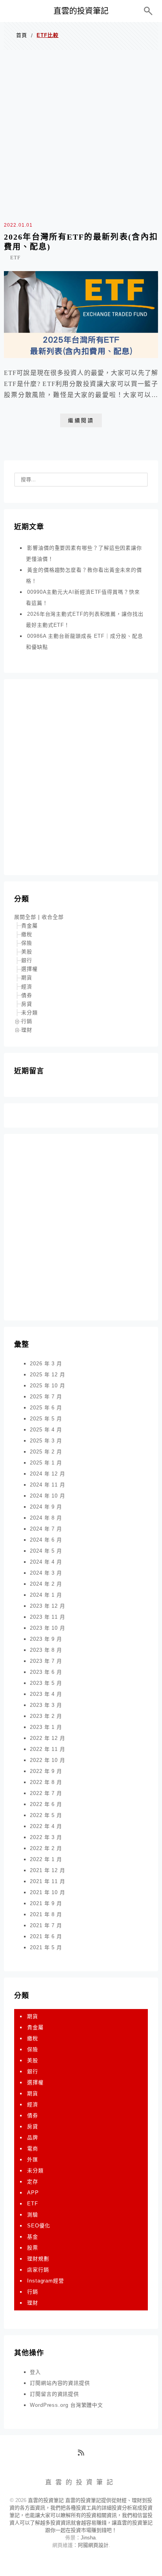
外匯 (33, 2160)
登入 (35, 2372)
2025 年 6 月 (46, 1408)
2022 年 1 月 (46, 1859)
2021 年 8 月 (46, 1914)
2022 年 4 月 (46, 1826)
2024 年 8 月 (46, 1518)
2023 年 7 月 (46, 1661)
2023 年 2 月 (46, 1716)
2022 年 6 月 (46, 1804)
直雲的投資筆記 (81, 11)
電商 (33, 2149)
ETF (15, 258)
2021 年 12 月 (48, 1870)
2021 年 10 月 (48, 1892)
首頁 (22, 35)
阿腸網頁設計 (93, 2545)
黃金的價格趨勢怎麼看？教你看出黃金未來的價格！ (84, 575)
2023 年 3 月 (46, 1705)
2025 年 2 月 (46, 1452)
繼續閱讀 (81, 420)
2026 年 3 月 (46, 1364)
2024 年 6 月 (46, 1540)
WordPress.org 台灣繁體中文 (66, 2405)
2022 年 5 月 (46, 1815)
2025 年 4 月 (46, 1430)
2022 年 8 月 (46, 1782)
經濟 (27, 987)
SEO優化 (39, 2226)
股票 (33, 2248)
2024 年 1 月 (46, 1595)
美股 (27, 952)
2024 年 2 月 (46, 1584)
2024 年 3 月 (46, 1573)
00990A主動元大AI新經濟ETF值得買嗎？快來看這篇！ (83, 597)
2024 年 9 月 (46, 1507)
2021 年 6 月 (46, 1936)
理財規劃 (38, 2259)
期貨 (27, 978)
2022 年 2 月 (46, 1848)
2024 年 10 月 (48, 1496)
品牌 (33, 2137)
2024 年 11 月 (48, 1485)
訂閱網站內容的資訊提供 (60, 2383)
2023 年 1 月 (46, 1727)
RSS (84, 2456)
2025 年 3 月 (46, 1441)
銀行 (27, 960)
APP (33, 2193)
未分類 (29, 1013)
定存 (33, 2182)
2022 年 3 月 (46, 1837)
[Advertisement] (81, 134)
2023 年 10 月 (48, 1628)
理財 (27, 1030)
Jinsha (88, 2538)
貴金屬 (29, 926)
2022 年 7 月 (46, 1793)
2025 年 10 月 (48, 1386)
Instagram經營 (46, 2281)
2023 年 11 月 (48, 1617)
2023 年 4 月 (46, 1694)
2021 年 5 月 (46, 1947)
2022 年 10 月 (48, 1760)
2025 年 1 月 (46, 1463)
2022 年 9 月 (46, 1771)
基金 (33, 2237)
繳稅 (27, 934)
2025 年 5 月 (46, 1419)
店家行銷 (38, 2270)
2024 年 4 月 (46, 1562)
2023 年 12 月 (48, 1606)
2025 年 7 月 (46, 1397)
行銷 (27, 1021)
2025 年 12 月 (48, 1375)
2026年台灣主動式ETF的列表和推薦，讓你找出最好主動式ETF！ (85, 620)
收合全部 (53, 917)
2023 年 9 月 (46, 1639)
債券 (27, 995)
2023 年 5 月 (46, 1683)
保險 (27, 943)
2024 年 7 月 (46, 1529)
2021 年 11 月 (48, 1881)
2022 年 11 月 (48, 1749)
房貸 (27, 1004)
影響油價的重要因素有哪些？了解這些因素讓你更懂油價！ (84, 553)
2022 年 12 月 (48, 1738)
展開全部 (25, 917)
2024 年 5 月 (46, 1551)
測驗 (33, 2215)
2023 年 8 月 (46, 1650)
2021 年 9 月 (46, 1903)
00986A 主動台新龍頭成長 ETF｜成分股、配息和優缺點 (85, 642)
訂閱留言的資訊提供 (54, 2394)
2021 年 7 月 (46, 1925)
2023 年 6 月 (46, 1672)
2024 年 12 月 (48, 1474)
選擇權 (29, 969)
